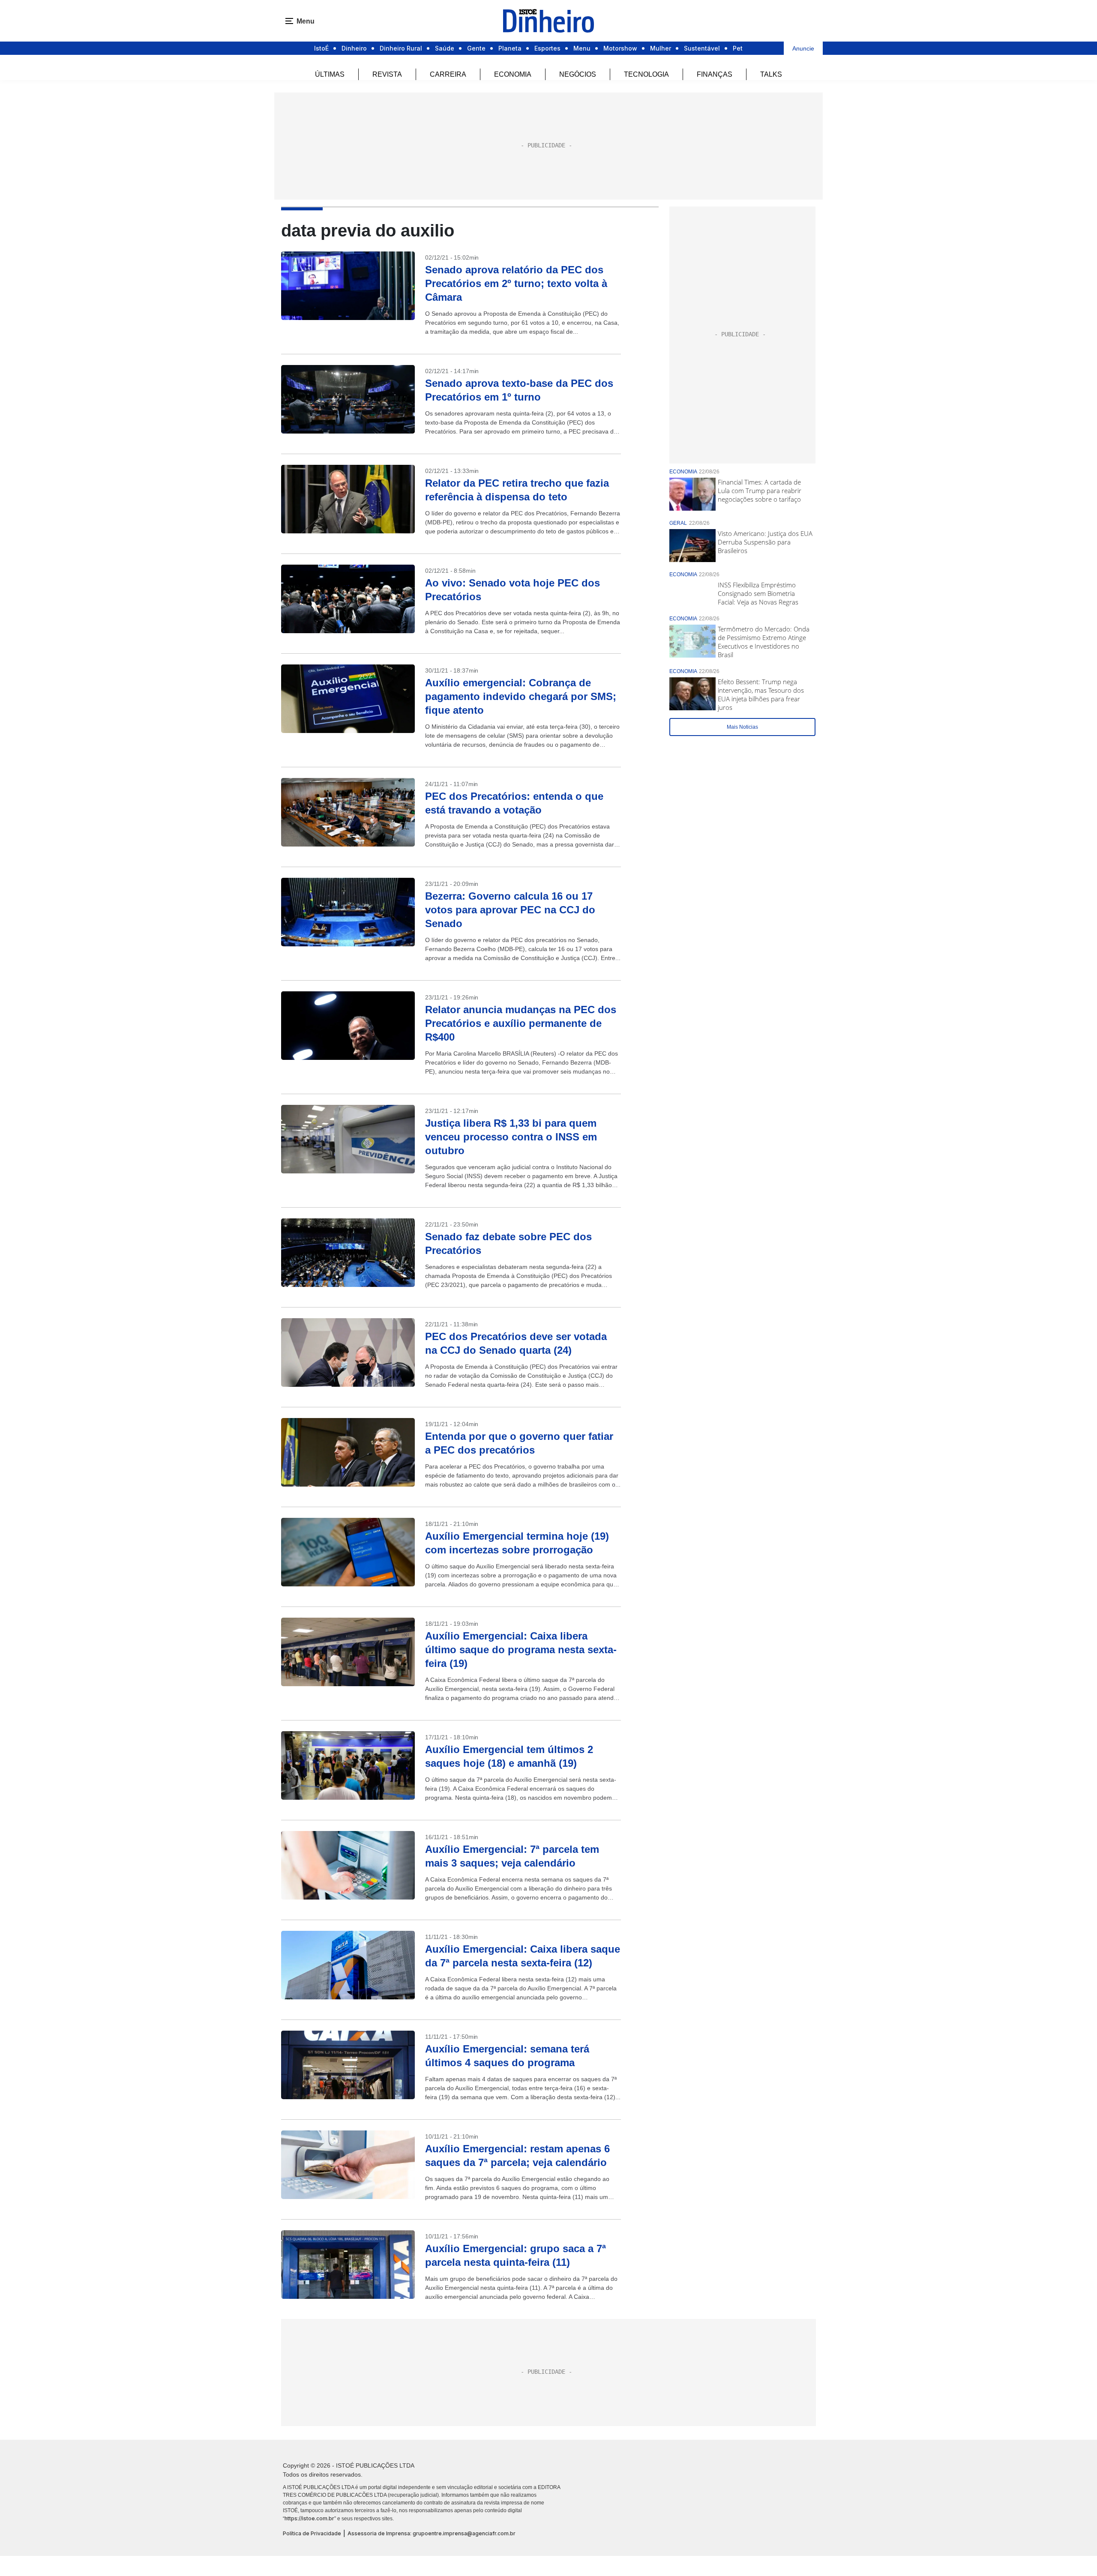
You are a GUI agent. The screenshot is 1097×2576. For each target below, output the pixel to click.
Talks (771, 74)
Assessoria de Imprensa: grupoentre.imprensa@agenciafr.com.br (432, 2533)
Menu (582, 48)
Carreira (448, 74)
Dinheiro (354, 48)
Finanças (715, 74)
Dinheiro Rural (401, 48)
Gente (476, 48)
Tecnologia (646, 74)
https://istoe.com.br (309, 2518)
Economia (513, 74)
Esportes (547, 48)
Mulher (661, 48)
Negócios (578, 74)
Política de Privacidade (312, 2533)
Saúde (445, 48)
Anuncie (803, 48)
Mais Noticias (742, 727)
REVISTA (387, 74)
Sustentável (702, 48)
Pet (738, 48)
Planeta (510, 48)
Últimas (330, 74)
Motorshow (620, 48)
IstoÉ (321, 48)
